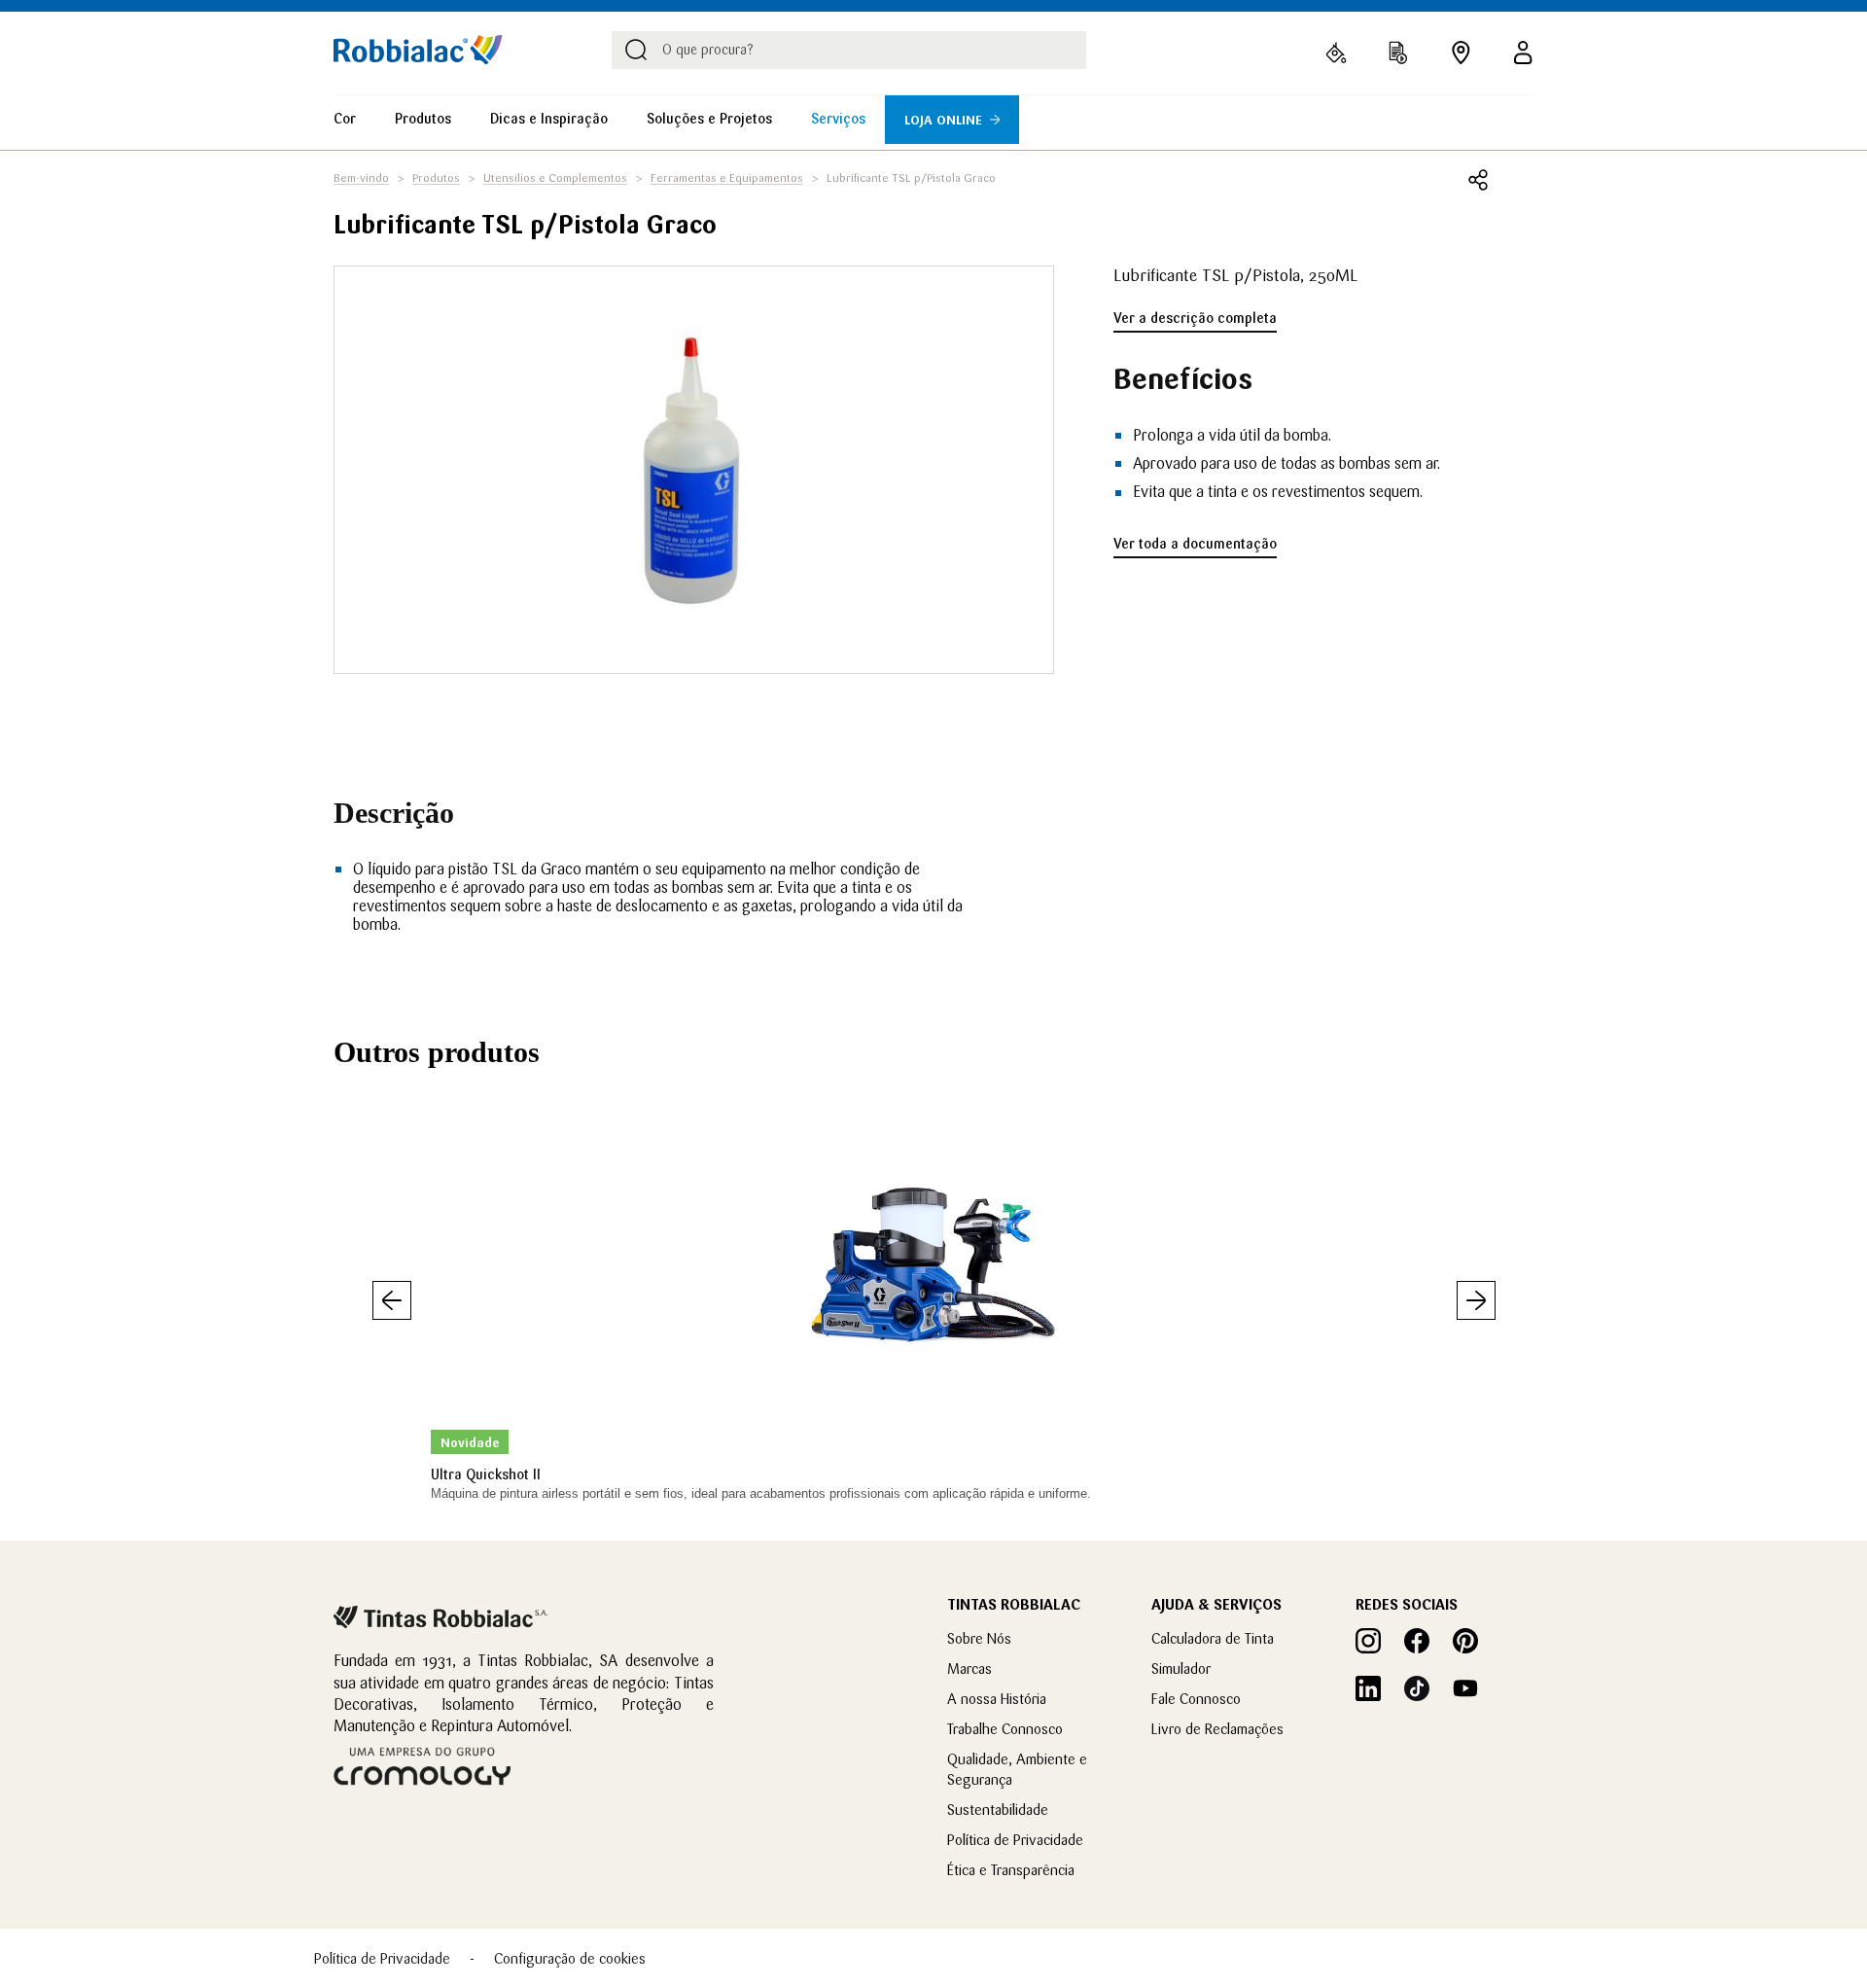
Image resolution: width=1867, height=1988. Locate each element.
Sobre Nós (979, 1638)
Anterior (392, 1300)
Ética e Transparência (1011, 1870)
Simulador (1181, 1668)
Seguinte (1476, 1300)
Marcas (969, 1668)
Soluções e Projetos (709, 119)
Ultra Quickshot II (486, 1474)
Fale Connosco (1196, 1699)
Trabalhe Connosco (1005, 1729)
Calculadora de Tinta (1213, 1638)
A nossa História (997, 1699)
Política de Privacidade (1015, 1840)
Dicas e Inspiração (549, 119)
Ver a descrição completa (1195, 318)
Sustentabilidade (998, 1810)
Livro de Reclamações (1217, 1729)
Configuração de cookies (570, 1958)
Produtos (423, 119)
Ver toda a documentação (1195, 544)
